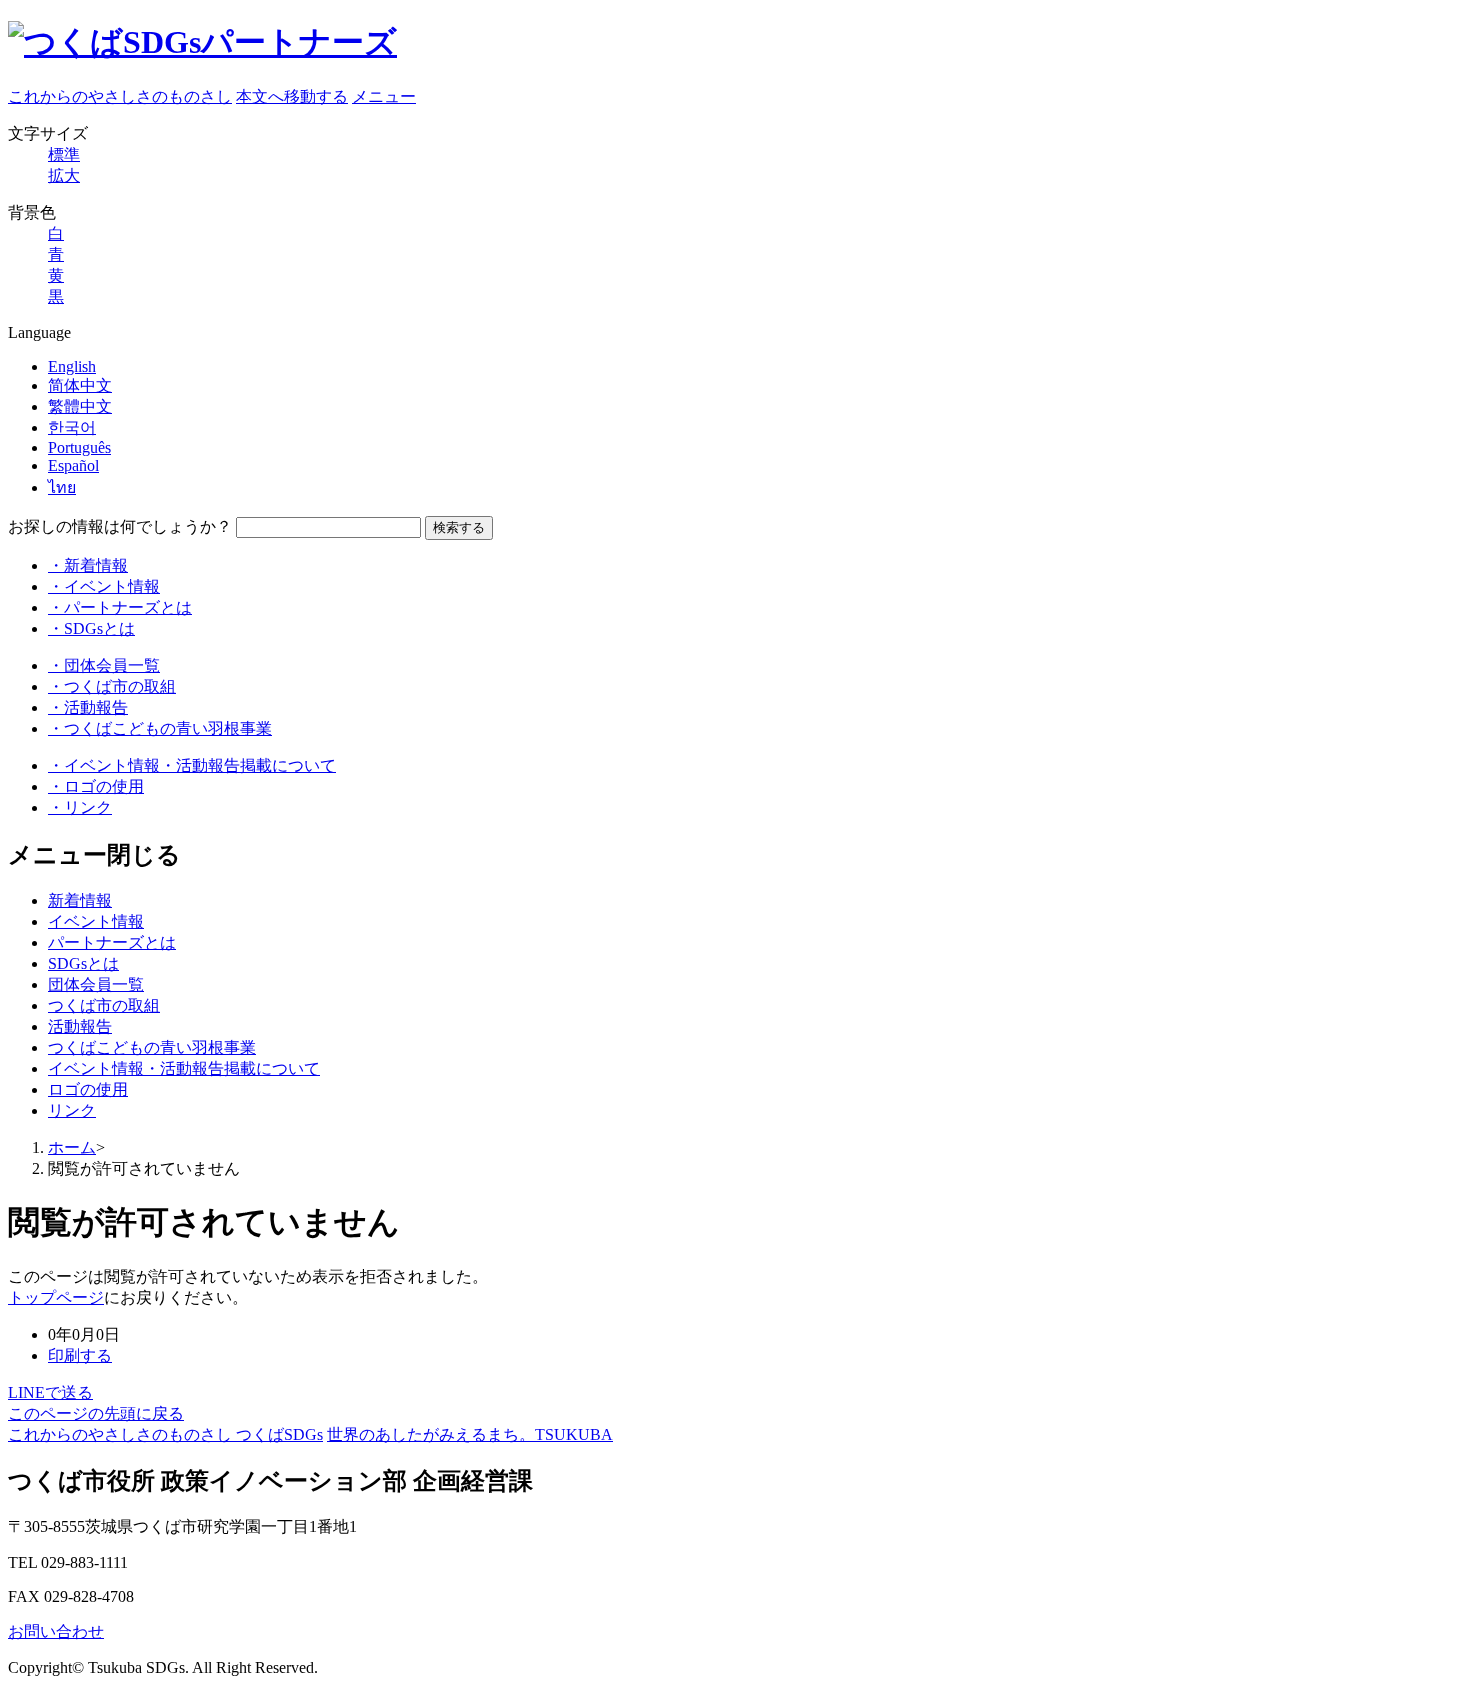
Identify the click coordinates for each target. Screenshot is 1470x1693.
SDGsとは (83, 963)
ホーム (72, 1147)
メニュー (384, 96)
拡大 (64, 175)
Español (73, 465)
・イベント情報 (104, 586)
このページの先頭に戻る (96, 1413)
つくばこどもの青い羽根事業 (152, 1047)
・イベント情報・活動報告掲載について (192, 765)
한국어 (72, 427)
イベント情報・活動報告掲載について (184, 1068)
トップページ (56, 1297)
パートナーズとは (112, 942)
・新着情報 (88, 565)
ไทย (62, 487)
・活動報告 (88, 707)
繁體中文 (80, 406)
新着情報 (80, 900)
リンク (72, 1110)
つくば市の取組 (104, 1005)
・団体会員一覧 (104, 665)
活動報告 (80, 1026)
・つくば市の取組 (112, 686)
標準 (64, 154)
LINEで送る (50, 1392)
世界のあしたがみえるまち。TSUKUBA (470, 1434)
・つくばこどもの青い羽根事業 (160, 728)
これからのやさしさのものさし (120, 96)
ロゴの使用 (88, 1089)
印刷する (80, 1355)
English (72, 366)
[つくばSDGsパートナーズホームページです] (202, 42)
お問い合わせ (56, 1631)
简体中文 (80, 385)
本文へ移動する (292, 96)
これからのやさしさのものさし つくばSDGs (165, 1434)
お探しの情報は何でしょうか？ (120, 526)
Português (79, 447)
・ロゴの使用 (96, 786)
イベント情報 (96, 921)
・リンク (80, 807)
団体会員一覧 (96, 984)
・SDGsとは (91, 628)
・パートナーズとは (120, 607)
